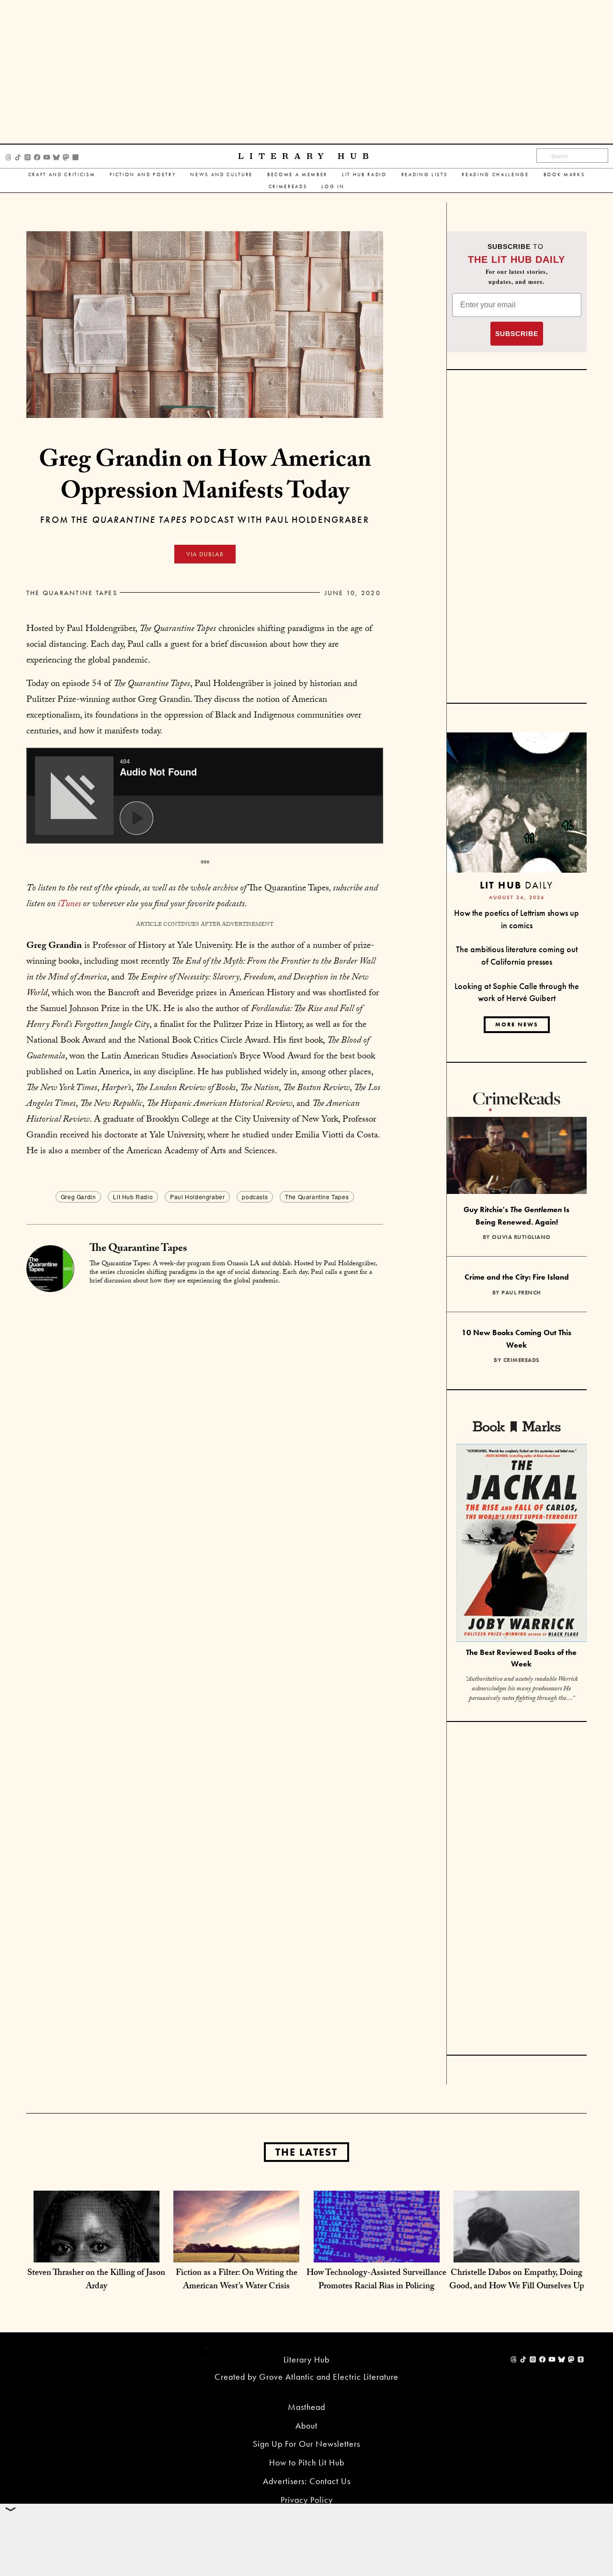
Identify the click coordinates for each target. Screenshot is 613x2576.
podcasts (255, 1197)
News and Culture (221, 174)
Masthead (306, 2407)
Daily (517, 885)
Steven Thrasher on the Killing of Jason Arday (96, 2280)
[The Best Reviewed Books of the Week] (522, 1544)
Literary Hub (306, 156)
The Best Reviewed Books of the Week (521, 1658)
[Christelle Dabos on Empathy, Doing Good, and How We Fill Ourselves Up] (517, 2253)
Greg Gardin (79, 1197)
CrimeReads (288, 186)
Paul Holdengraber (197, 1197)
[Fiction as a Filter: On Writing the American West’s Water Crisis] (236, 2253)
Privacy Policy (307, 2500)
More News (517, 1024)
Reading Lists (425, 174)
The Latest (306, 2152)
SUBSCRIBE (517, 334)
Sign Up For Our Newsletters (306, 2444)
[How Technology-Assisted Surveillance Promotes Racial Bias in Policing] (377, 2253)
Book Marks (564, 174)
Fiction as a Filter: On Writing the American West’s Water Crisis (237, 2280)
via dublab (205, 554)
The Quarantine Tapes (72, 593)
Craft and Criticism (62, 174)
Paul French (521, 1293)
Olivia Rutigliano (521, 1237)
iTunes (69, 905)
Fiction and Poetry (143, 174)
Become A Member (297, 174)
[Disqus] (205, 1413)
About (306, 2425)
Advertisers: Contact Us (307, 2481)
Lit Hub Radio (364, 174)
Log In (333, 186)
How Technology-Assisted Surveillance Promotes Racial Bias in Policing (376, 2280)
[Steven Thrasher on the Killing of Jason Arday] (96, 2253)
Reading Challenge (495, 174)
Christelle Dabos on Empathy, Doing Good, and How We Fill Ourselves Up (517, 2280)
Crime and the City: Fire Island (517, 1277)
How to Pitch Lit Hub (307, 2462)
